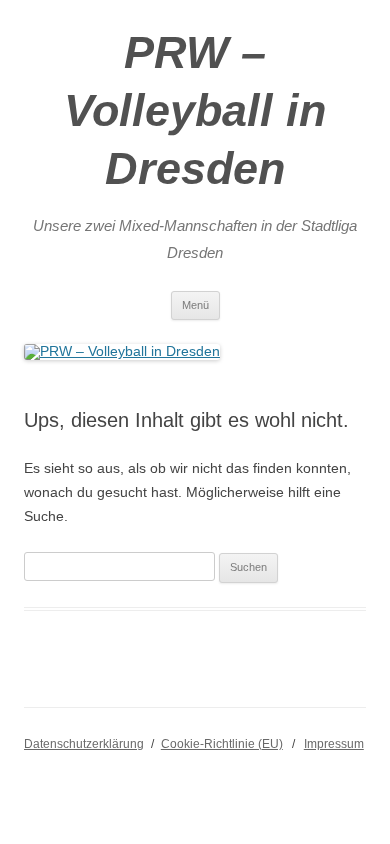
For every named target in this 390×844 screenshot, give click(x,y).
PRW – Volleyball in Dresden (195, 110)
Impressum (334, 744)
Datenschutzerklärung (84, 744)
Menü (195, 305)
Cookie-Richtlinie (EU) (222, 744)
